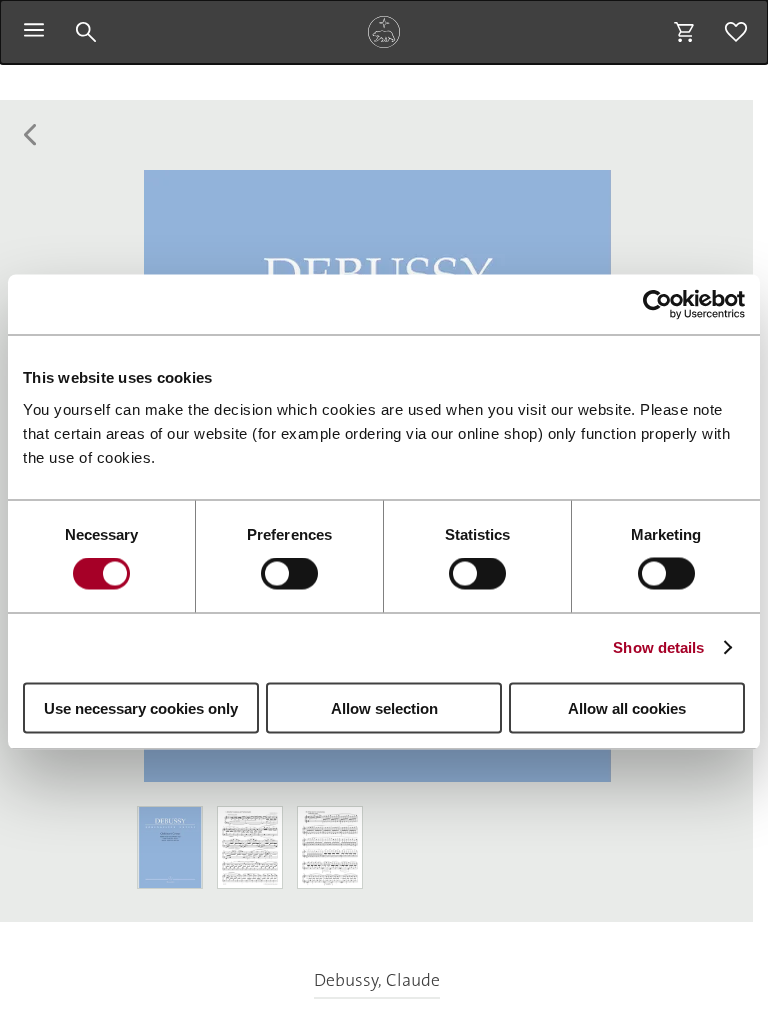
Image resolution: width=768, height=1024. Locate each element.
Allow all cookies (627, 707)
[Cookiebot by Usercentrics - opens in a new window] (657, 305)
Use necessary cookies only (141, 707)
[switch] (289, 574)
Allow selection (384, 707)
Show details (658, 647)
